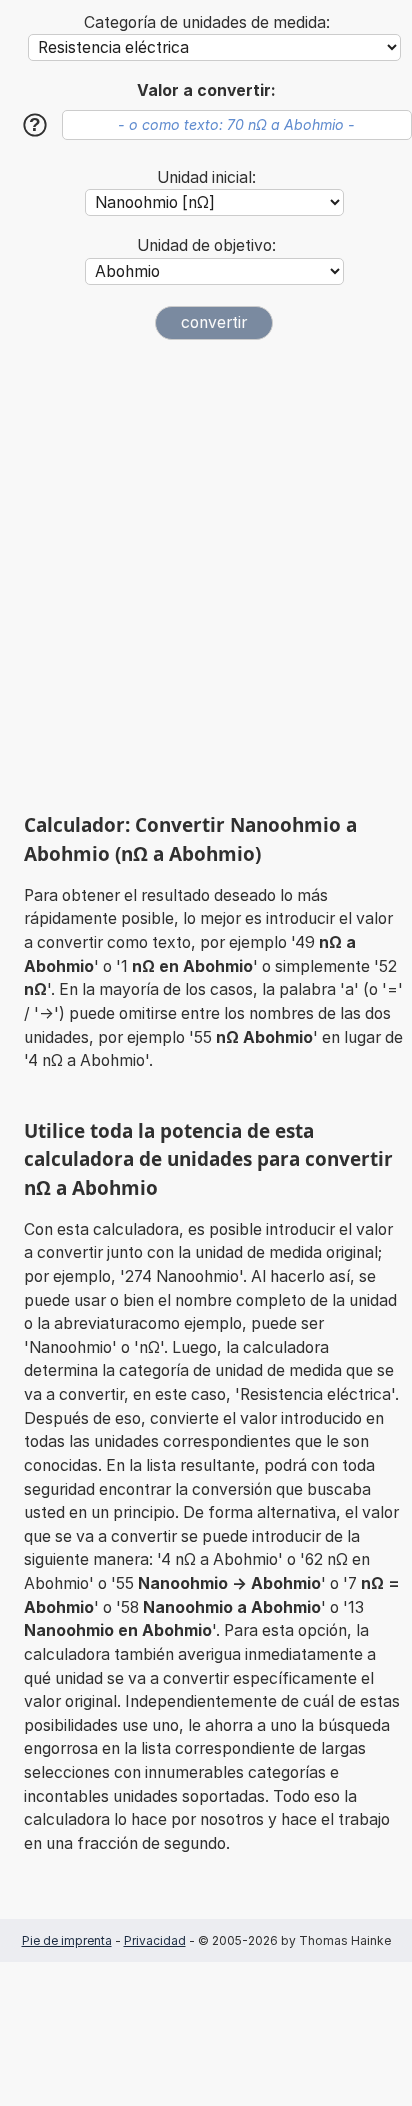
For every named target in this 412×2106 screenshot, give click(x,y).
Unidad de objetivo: (206, 245)
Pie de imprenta (67, 1940)
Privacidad (155, 1940)
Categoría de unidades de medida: (207, 22)
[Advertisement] (206, 576)
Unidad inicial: (206, 177)
